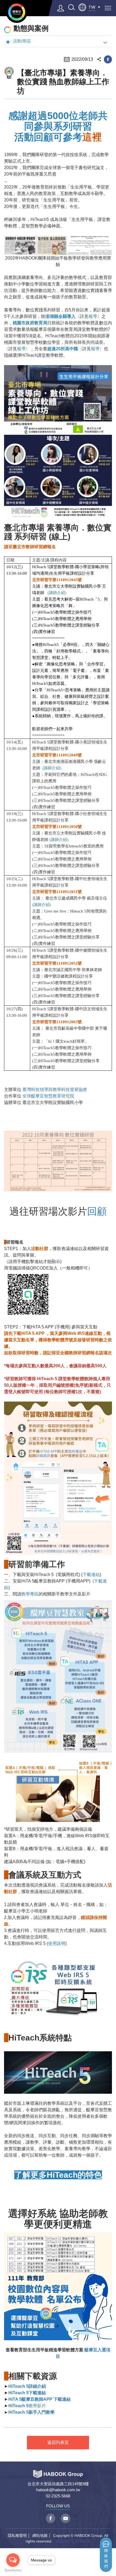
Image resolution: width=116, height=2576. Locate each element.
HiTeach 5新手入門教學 (31, 2412)
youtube (65, 2518)
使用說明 (57, 1943)
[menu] (108, 8)
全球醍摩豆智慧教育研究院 (48, 1096)
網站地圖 (40, 2535)
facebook (108, 59)
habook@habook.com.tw (58, 2490)
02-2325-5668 (58, 2496)
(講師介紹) (59, 840)
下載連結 (91, 1575)
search (71, 7)
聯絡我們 (106, 2559)
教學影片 (27, 2406)
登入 (61, 8)
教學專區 (30, 1594)
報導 (93, 316)
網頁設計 (63, 2541)
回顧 (97, 1211)
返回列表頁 (58, 2442)
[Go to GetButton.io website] (13, 2570)
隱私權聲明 (17, 2535)
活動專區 (22, 41)
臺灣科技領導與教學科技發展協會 (55, 1090)
